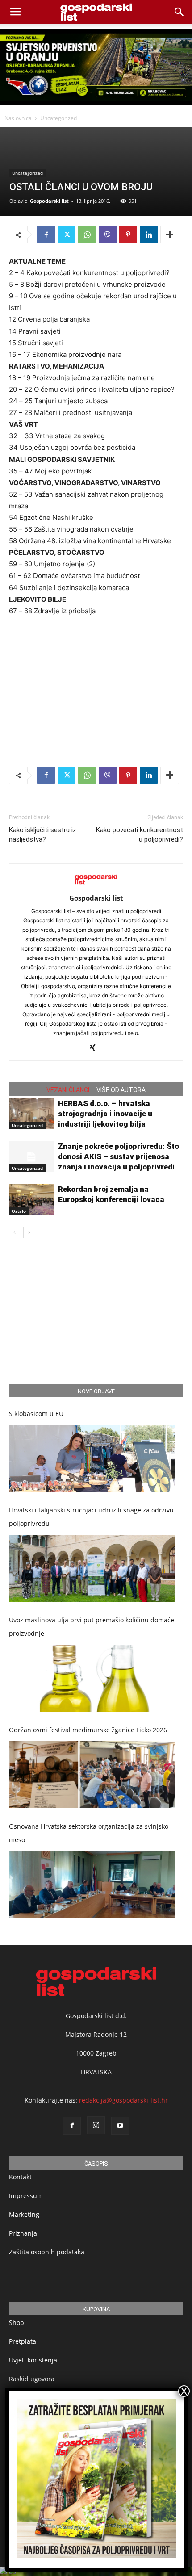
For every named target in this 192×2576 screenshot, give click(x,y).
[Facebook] (46, 235)
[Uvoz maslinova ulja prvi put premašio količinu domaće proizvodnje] (92, 1678)
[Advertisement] (96, 684)
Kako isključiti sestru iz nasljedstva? (43, 835)
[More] (170, 235)
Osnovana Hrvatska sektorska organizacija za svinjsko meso (89, 1833)
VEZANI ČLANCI (68, 1090)
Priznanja (23, 2233)
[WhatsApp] (87, 235)
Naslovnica (18, 118)
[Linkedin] (149, 235)
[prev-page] (15, 1233)
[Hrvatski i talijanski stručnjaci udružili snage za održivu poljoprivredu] (92, 1568)
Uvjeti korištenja (33, 2360)
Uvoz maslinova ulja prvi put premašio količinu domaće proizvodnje (92, 1627)
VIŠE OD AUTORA (121, 1090)
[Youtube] (120, 2126)
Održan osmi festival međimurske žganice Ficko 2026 (88, 1730)
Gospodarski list (49, 201)
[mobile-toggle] (15, 12)
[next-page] (29, 1233)
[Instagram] (96, 2125)
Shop (17, 2323)
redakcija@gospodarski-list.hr (123, 2100)
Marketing (24, 2214)
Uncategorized (58, 118)
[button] (179, 12)
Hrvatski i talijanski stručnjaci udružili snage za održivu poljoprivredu (91, 1517)
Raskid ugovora (32, 2379)
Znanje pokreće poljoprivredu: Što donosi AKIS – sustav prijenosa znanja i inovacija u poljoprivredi (119, 1156)
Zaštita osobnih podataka (47, 2252)
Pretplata (23, 2341)
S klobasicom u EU (36, 1414)
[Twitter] (67, 235)
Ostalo (19, 1211)
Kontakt (20, 2177)
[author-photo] (96, 886)
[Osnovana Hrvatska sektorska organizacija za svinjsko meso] (92, 1885)
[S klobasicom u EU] (92, 1458)
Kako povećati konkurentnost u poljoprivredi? (140, 835)
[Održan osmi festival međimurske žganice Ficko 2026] (92, 1775)
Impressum (26, 2196)
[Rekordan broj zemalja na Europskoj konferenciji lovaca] (31, 1200)
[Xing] (96, 1048)
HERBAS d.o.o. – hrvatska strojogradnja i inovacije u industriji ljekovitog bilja (105, 1114)
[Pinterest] (128, 235)
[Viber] (108, 235)
